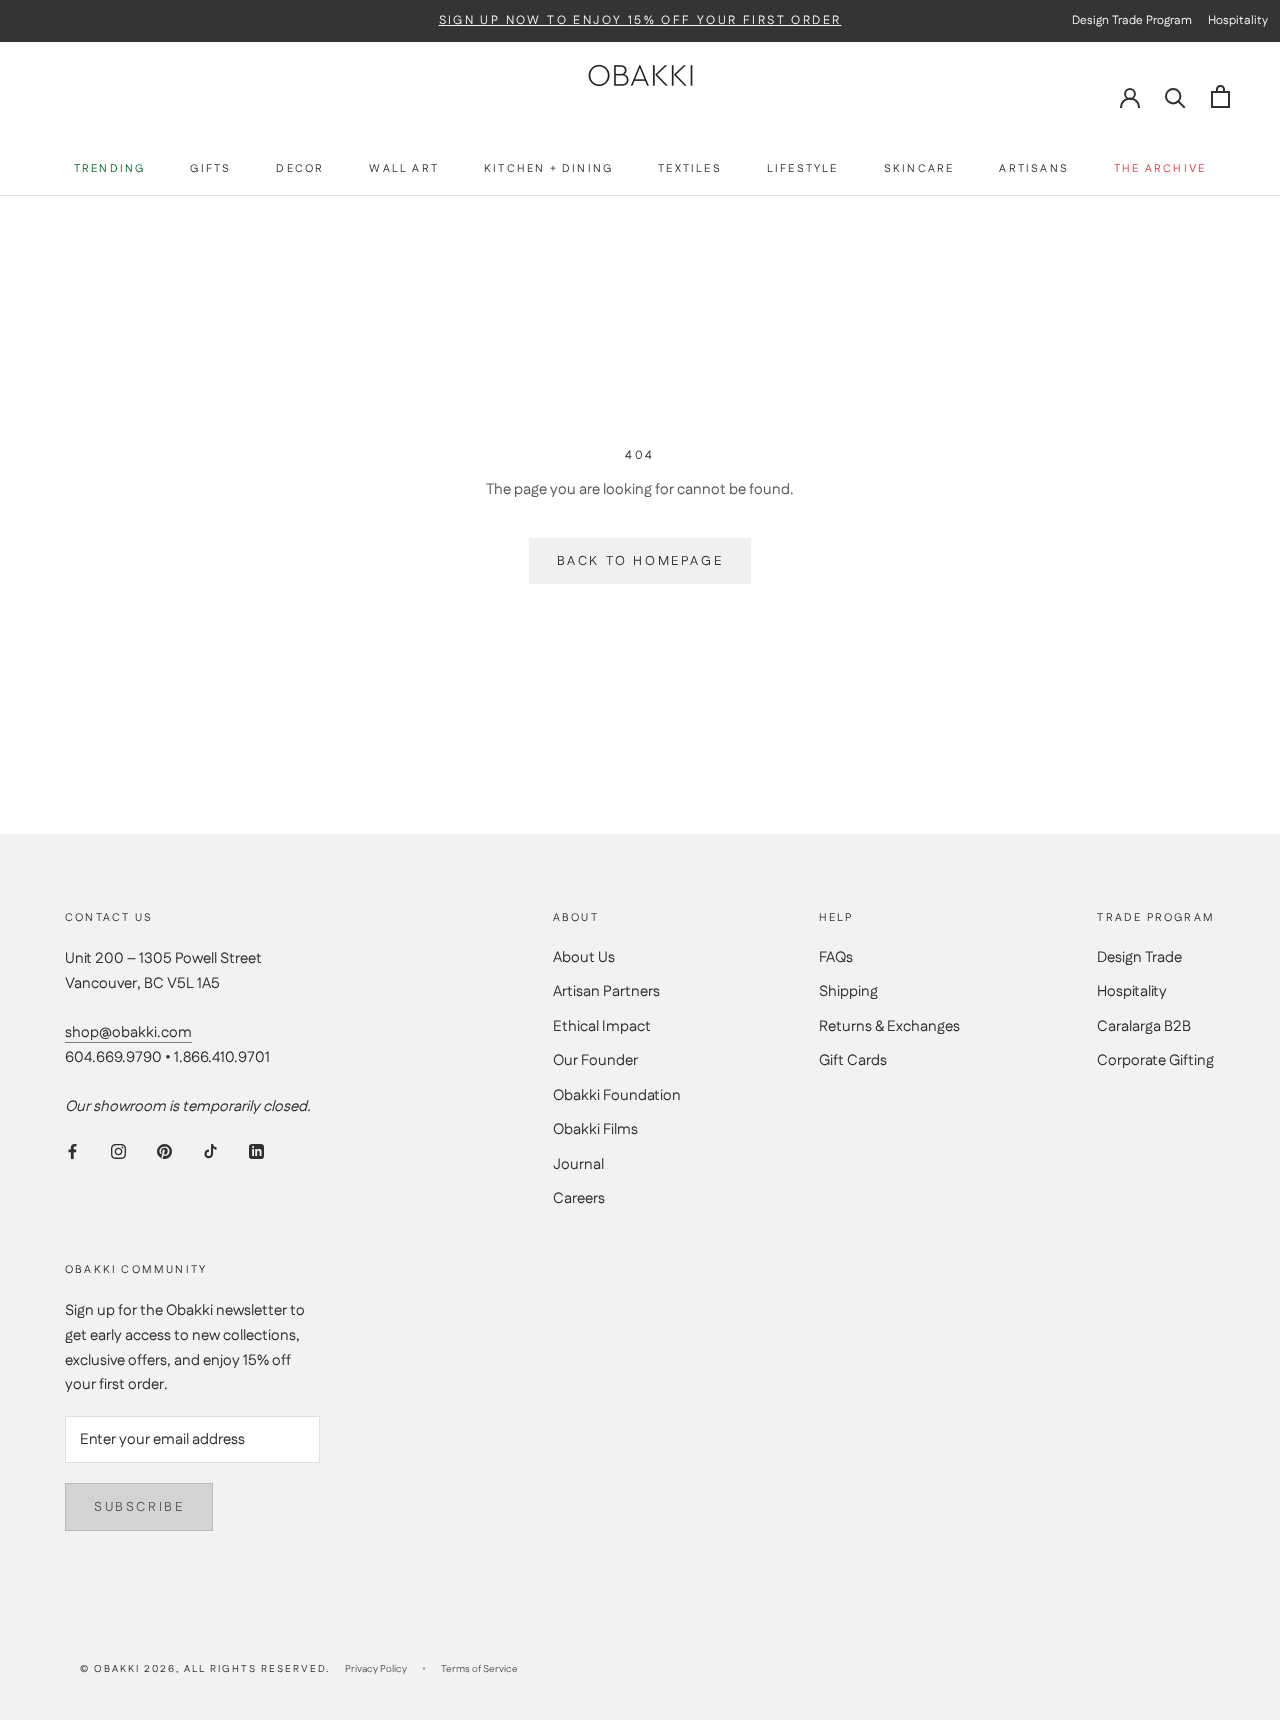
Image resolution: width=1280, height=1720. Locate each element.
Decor (300, 169)
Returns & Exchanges (889, 1026)
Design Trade (1139, 957)
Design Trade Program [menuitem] (1132, 20)
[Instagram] (118, 1151)
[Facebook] (72, 1151)
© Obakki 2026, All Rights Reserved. (205, 1669)
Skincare (919, 169)
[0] (1220, 96)
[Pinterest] (164, 1151)
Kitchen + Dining (548, 169)
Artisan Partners (606, 991)
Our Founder (595, 1060)
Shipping (848, 991)
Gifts (210, 169)
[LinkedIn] (256, 1151)
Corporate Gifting (1155, 1060)
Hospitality (1132, 991)
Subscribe (139, 1507)
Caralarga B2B (1144, 1026)
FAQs (836, 957)
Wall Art (404, 169)
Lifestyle (803, 169)
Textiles (690, 169)
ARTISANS (1034, 169)
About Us (584, 957)
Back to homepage (640, 561)
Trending (110, 169)
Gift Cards (853, 1060)
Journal (578, 1164)
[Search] (1175, 96)
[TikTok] (210, 1151)
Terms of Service (479, 1669)
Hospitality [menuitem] (1238, 20)
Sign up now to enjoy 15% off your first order (640, 21)
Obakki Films (595, 1129)
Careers (579, 1198)
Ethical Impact (602, 1026)
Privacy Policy (376, 1669)
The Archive (1160, 169)
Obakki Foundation (617, 1095)
